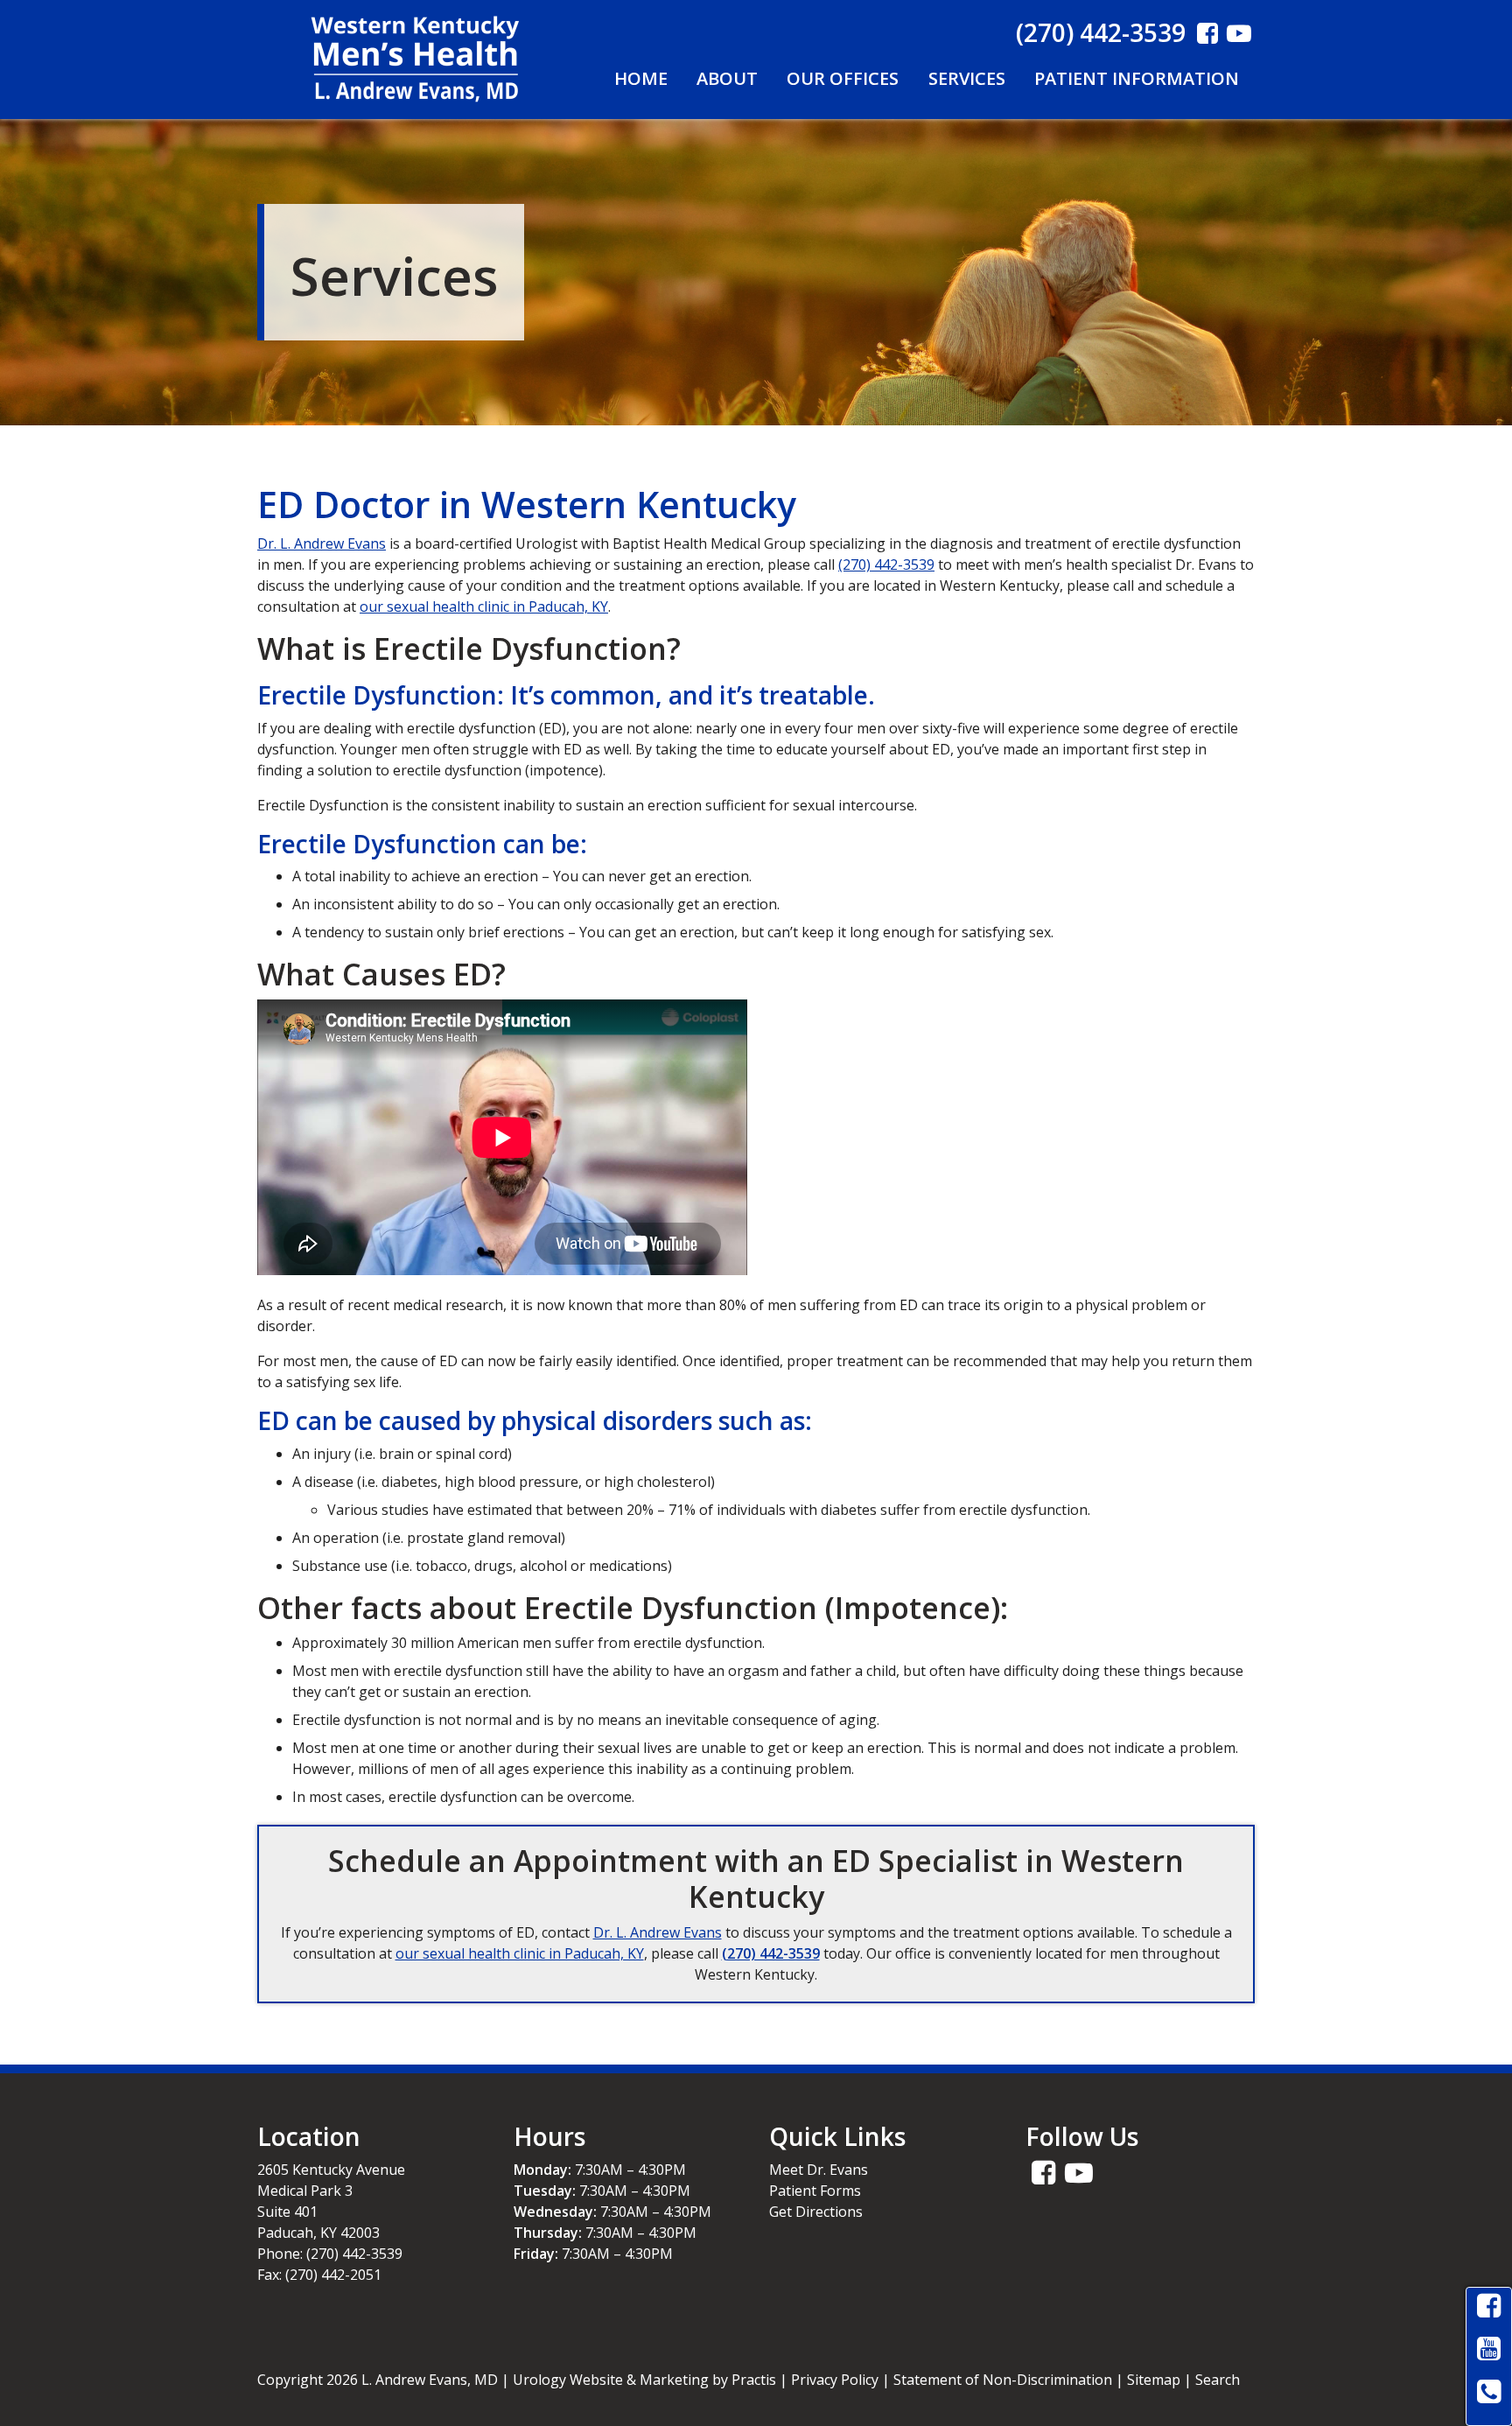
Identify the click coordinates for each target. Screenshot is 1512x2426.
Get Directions (816, 2212)
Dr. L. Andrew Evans (322, 543)
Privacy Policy (835, 2380)
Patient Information (1137, 78)
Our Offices (843, 78)
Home (641, 78)
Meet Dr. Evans (819, 2170)
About (727, 78)
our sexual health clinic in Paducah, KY (484, 606)
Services (967, 78)
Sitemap (1154, 2380)
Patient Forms (815, 2191)
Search (1218, 2380)
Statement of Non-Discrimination (1003, 2380)
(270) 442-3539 (1101, 32)
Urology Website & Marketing (611, 2380)
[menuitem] (640, 79)
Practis (754, 2380)
